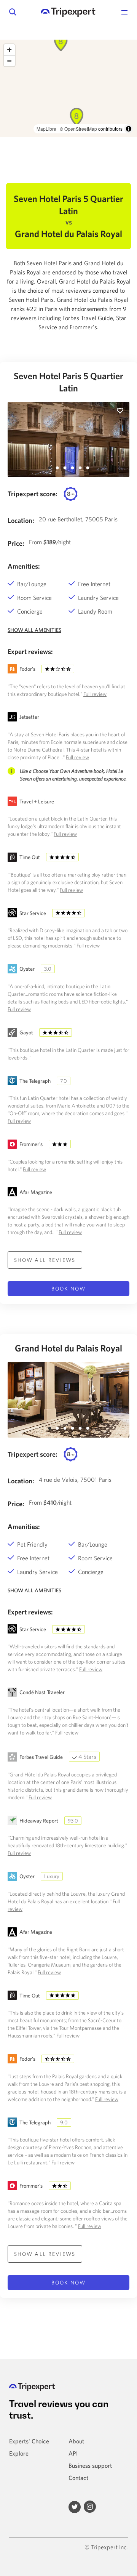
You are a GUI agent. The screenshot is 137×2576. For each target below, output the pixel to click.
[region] (68, 88)
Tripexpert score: (33, 494)
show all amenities (34, 630)
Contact (78, 2478)
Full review (95, 694)
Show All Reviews (45, 1260)
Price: (16, 543)
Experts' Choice (29, 2441)
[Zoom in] (9, 50)
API (73, 2453)
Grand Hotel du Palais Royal (68, 1348)
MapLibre (46, 129)
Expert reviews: (30, 652)
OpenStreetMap (81, 129)
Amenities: (24, 566)
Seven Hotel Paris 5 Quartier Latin (68, 382)
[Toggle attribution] (129, 129)
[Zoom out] (9, 61)
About (76, 2441)
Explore (19, 2453)
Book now (68, 1289)
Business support (90, 2465)
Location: (21, 520)
